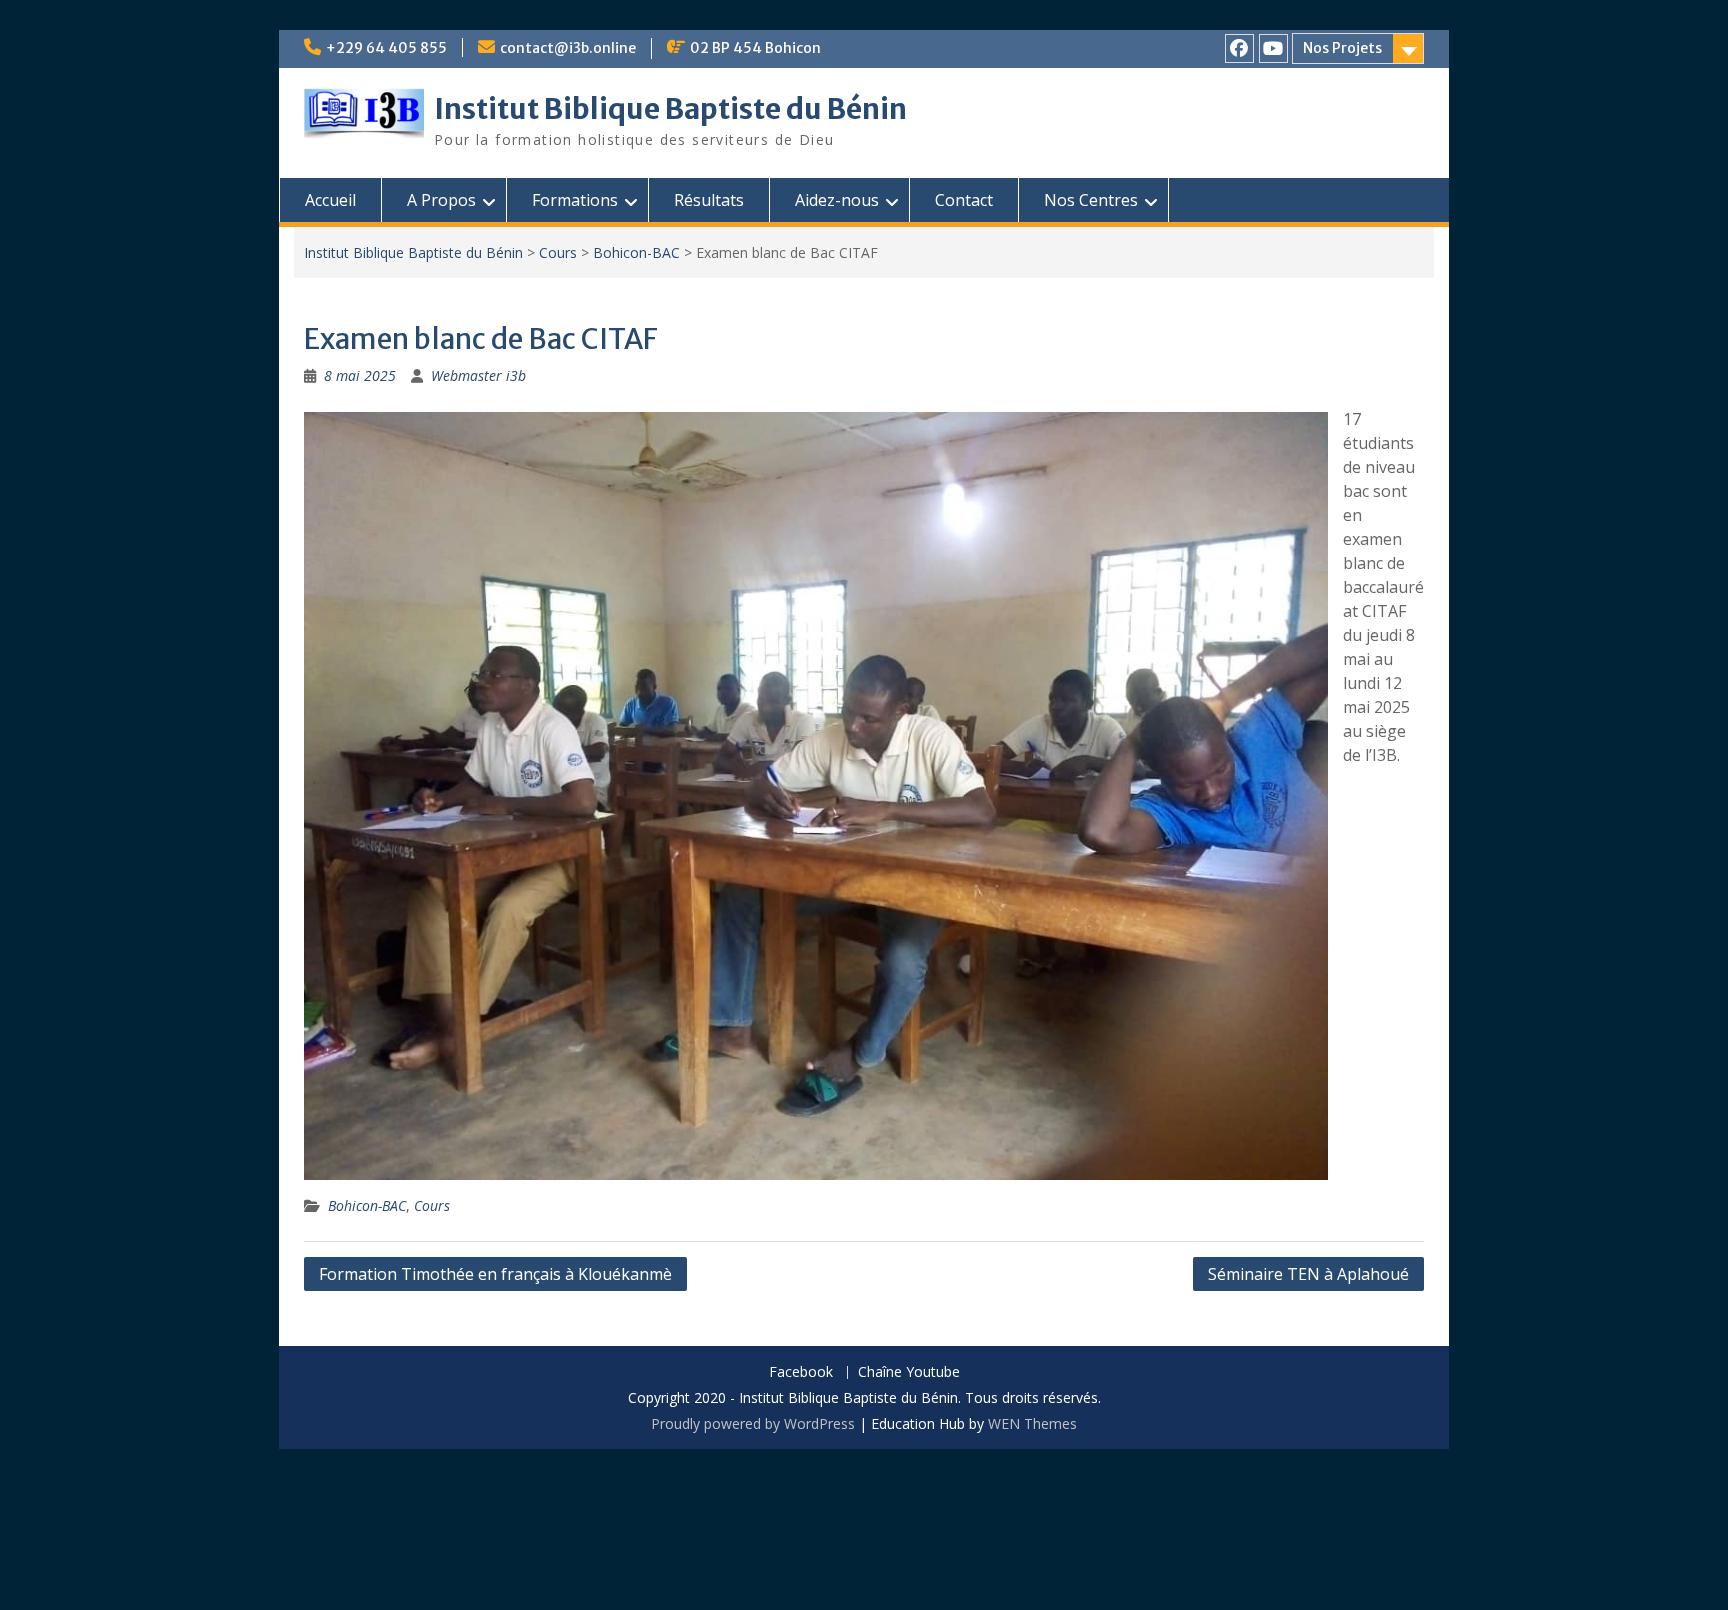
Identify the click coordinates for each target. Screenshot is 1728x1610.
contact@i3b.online (568, 48)
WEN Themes (1032, 1423)
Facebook (801, 1372)
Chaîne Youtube (909, 1372)
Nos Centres (1091, 200)
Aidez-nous (837, 200)
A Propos (441, 200)
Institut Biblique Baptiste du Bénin (670, 109)
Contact (964, 200)
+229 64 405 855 (386, 48)
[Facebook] (1239, 48)
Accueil (330, 200)
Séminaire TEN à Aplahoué (1308, 1274)
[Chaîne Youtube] (1273, 48)
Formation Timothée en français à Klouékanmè (495, 1274)
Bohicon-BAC (636, 252)
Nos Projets (1342, 48)
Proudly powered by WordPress (753, 1423)
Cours (558, 252)
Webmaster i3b (478, 375)
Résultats (709, 200)
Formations (575, 200)
